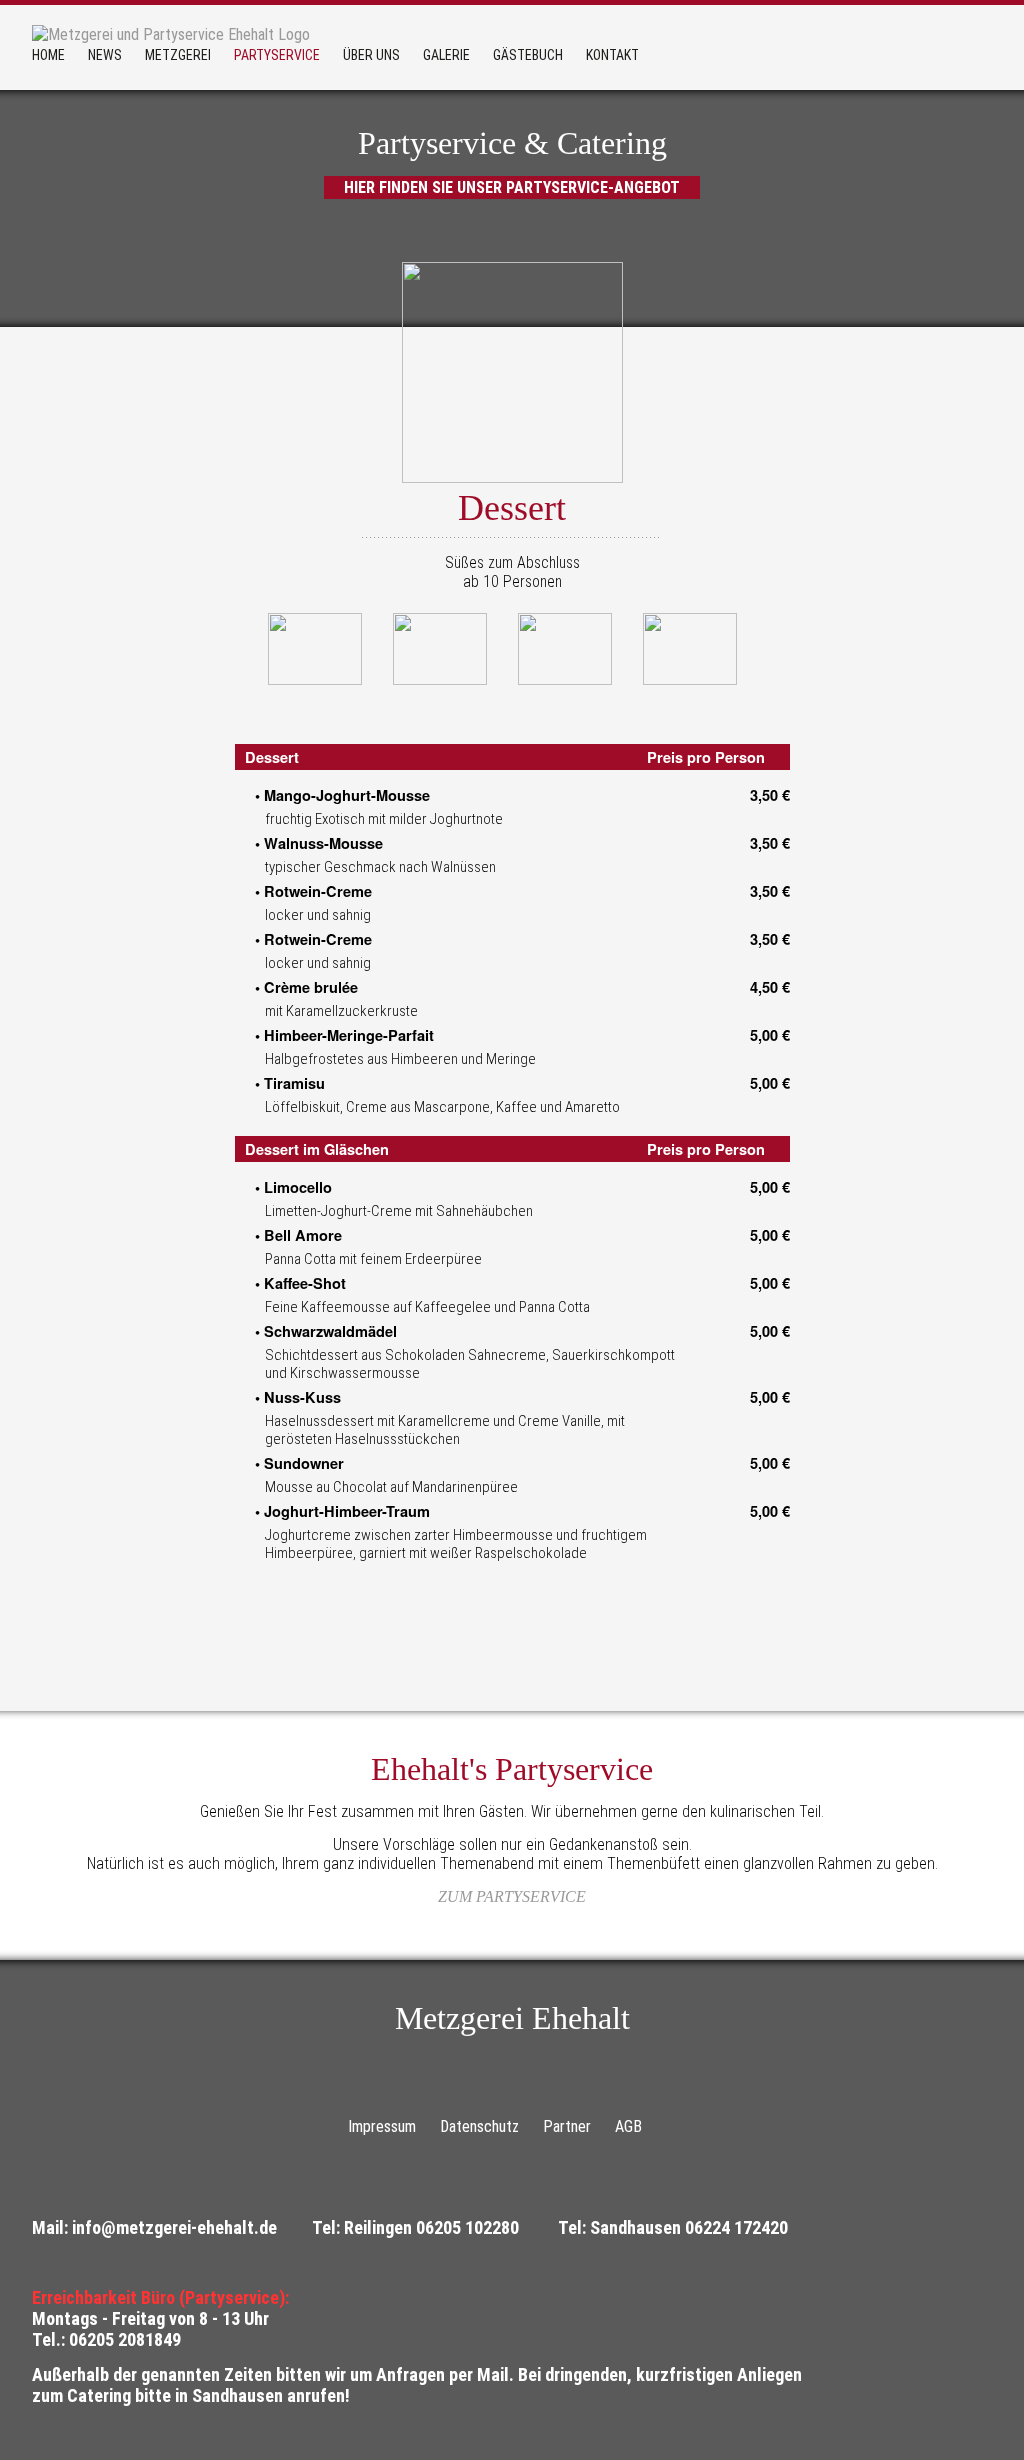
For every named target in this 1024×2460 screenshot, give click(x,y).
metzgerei (178, 55)
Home (48, 55)
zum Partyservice (512, 1896)
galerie (446, 55)
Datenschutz (479, 2126)
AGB (628, 2126)
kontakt (612, 55)
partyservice (277, 55)
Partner (567, 2126)
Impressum (382, 2126)
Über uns (371, 55)
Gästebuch (528, 55)
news (105, 55)
